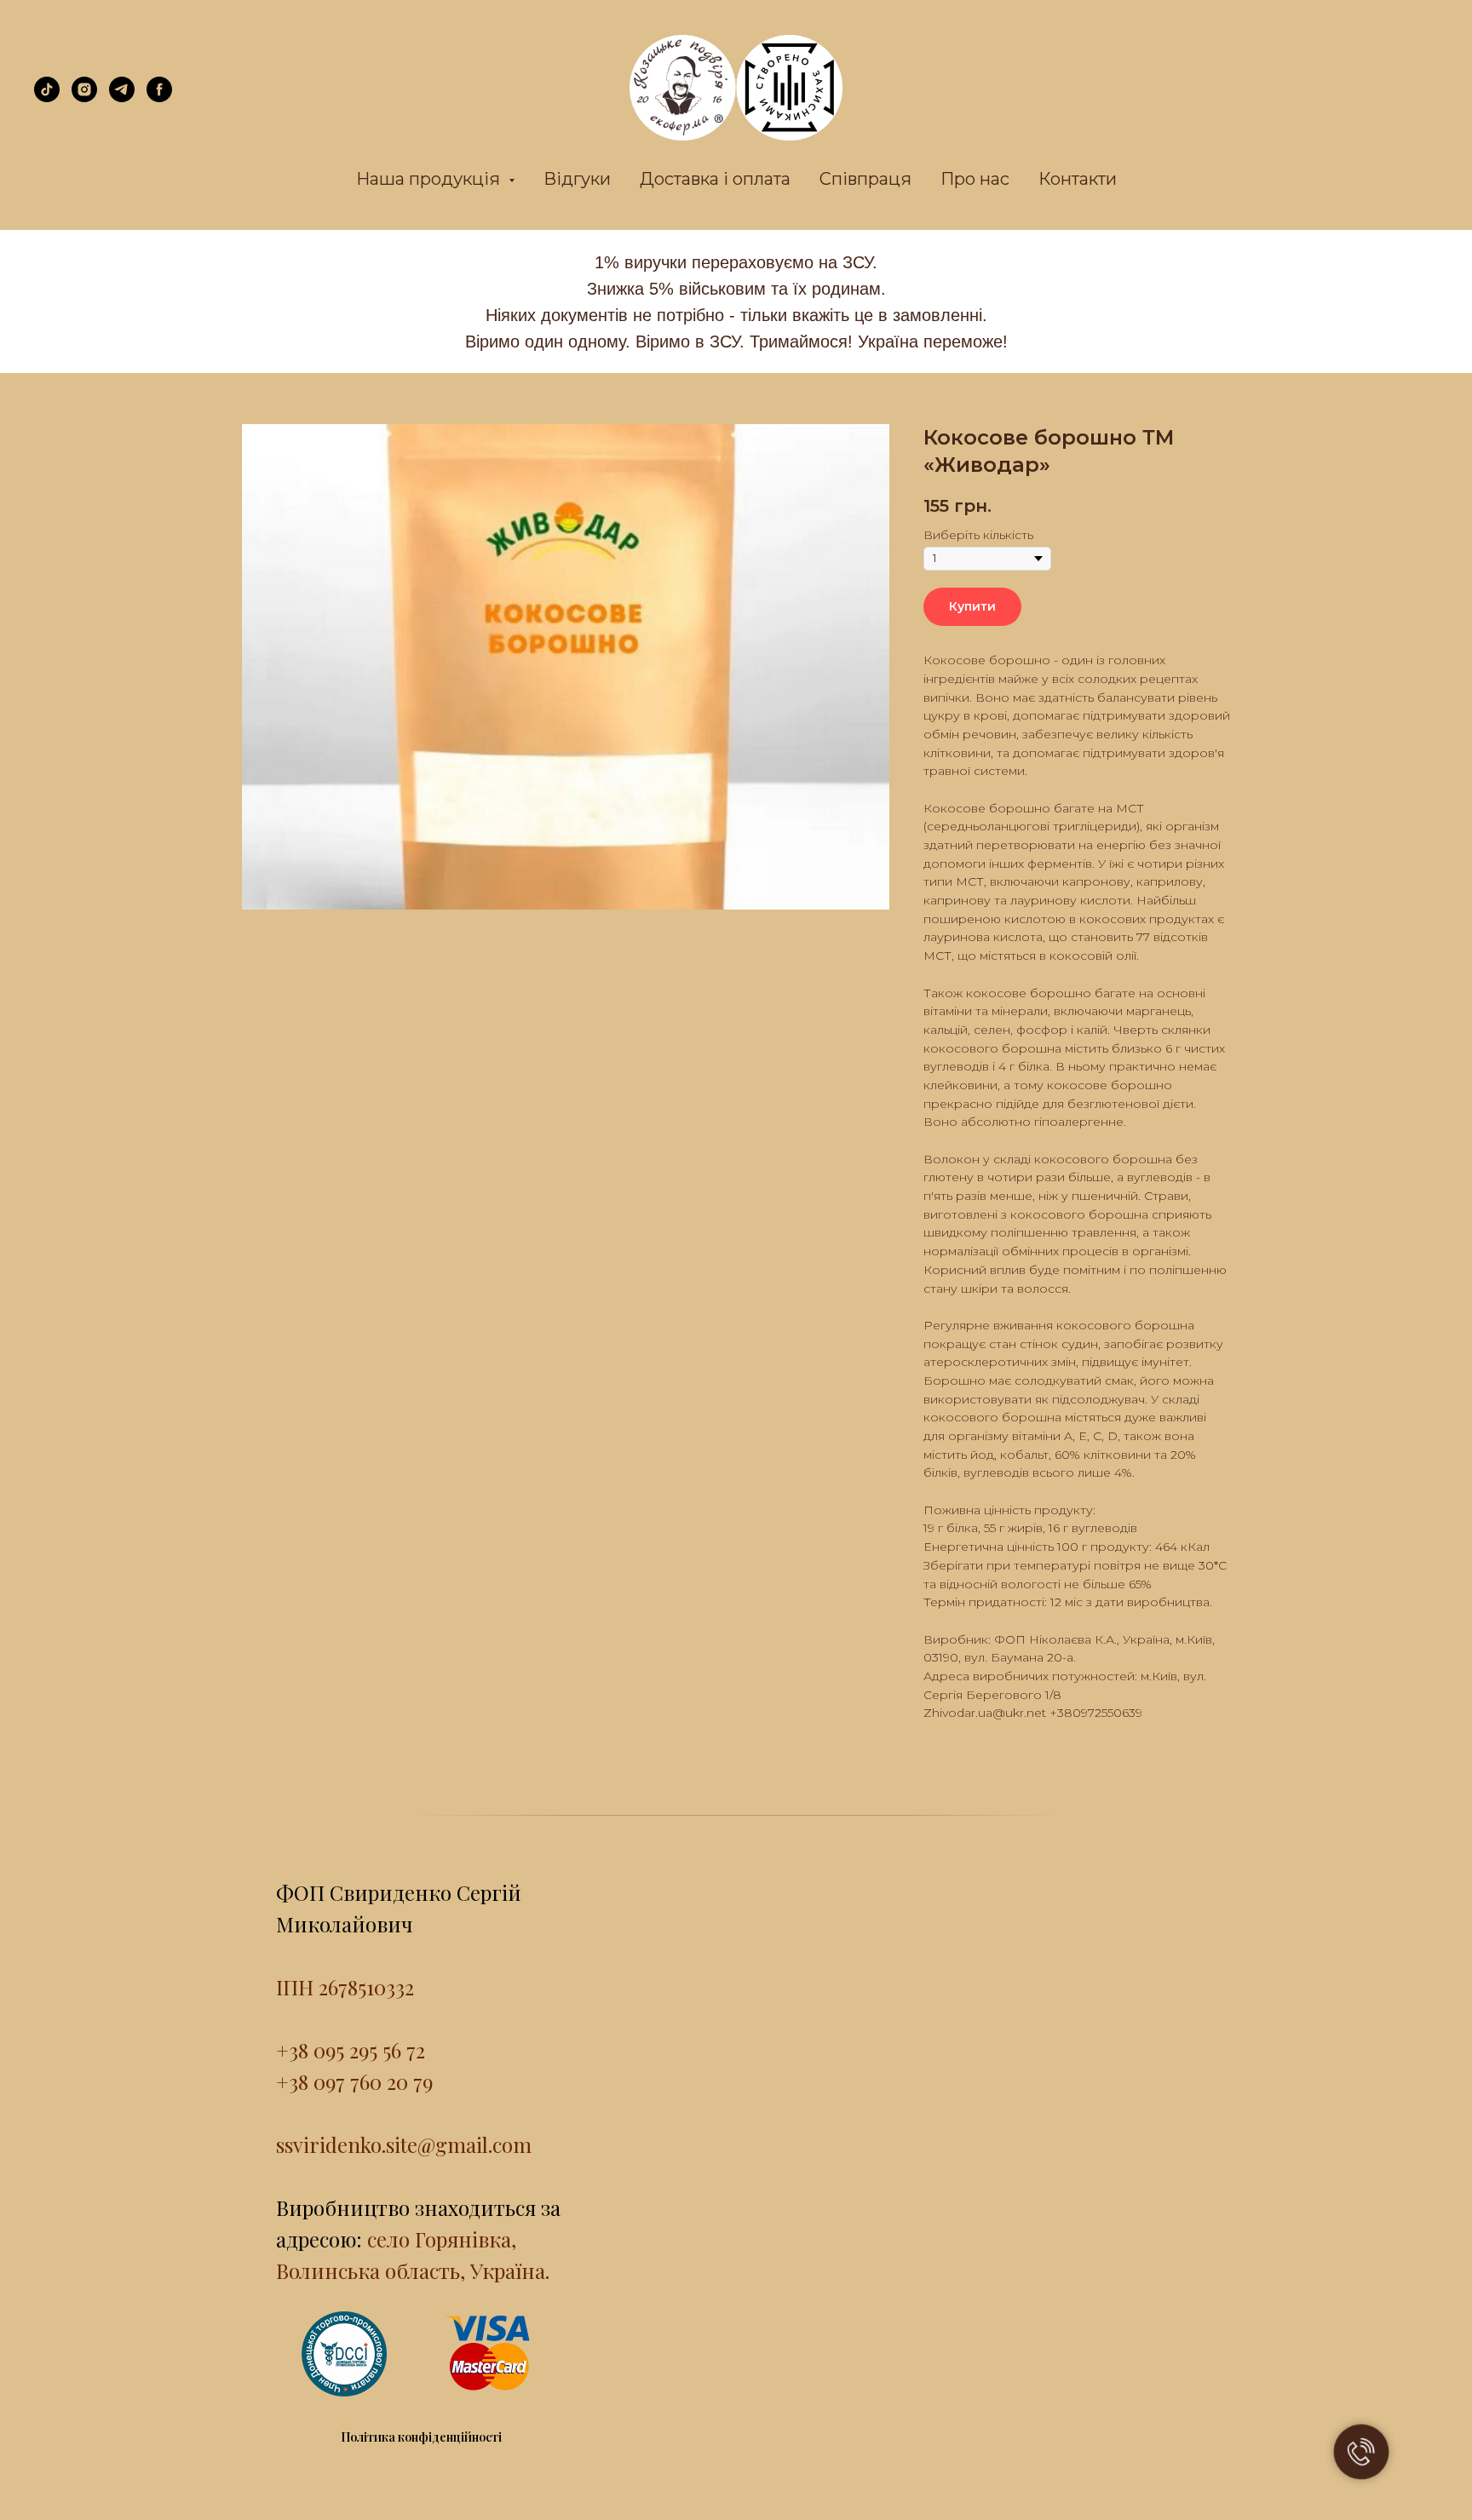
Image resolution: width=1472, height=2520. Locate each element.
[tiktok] (47, 98)
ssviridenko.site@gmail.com (404, 2144)
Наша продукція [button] (430, 179)
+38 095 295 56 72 (351, 2050)
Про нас (975, 179)
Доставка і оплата (715, 179)
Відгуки (577, 179)
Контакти (1078, 179)
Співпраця (865, 179)
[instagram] (84, 98)
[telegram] (122, 98)
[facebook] (159, 98)
